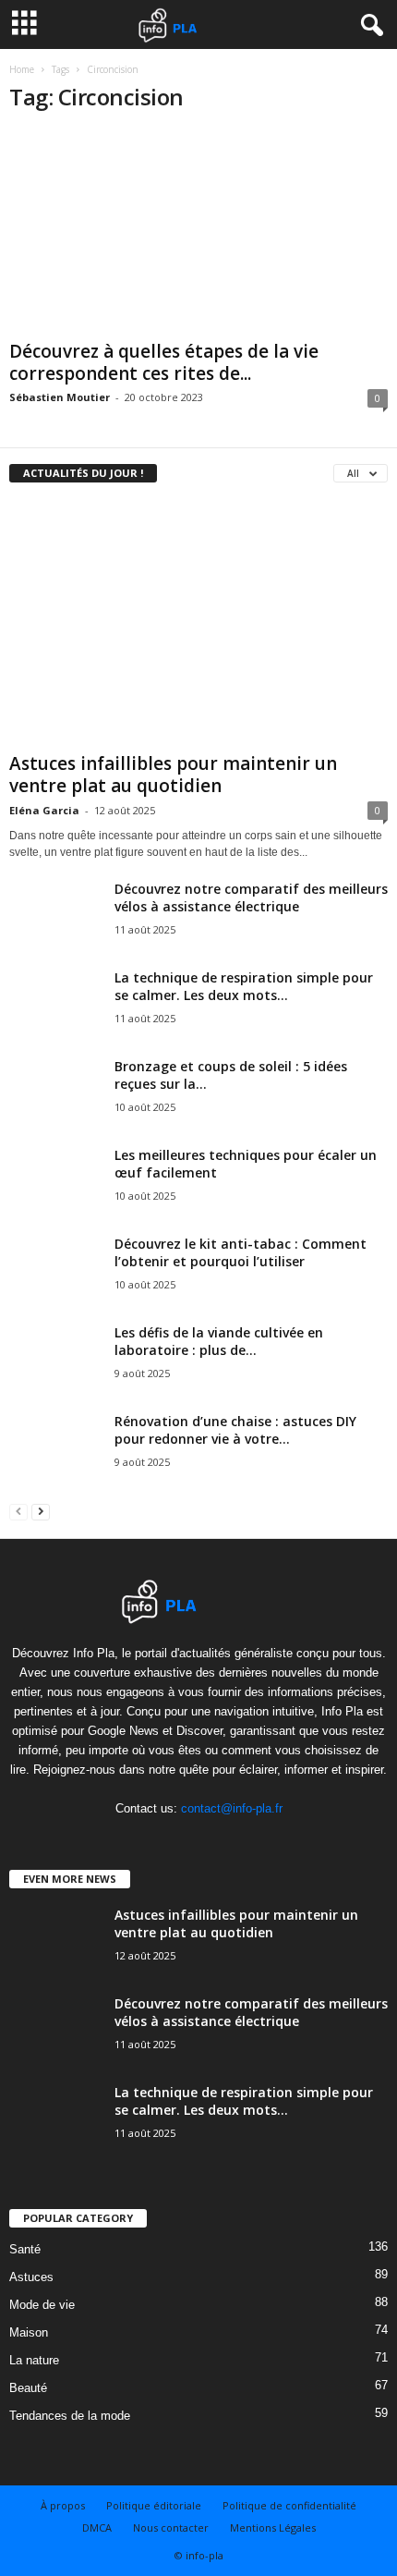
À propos (63, 2505)
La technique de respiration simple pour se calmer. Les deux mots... (244, 986)
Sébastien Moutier (60, 397)
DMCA (97, 2527)
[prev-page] (18, 1511)
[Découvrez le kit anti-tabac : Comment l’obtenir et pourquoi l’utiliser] (55, 1283)
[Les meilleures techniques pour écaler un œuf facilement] (55, 1185)
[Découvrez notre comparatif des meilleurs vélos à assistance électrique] (55, 938)
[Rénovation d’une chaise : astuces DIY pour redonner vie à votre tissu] (55, 1461)
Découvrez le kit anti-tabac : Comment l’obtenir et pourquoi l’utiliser (241, 1252)
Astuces (31, 2277)
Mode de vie (42, 2305)
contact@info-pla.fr (232, 1808)
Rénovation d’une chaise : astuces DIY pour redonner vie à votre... (235, 1430)
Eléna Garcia (44, 810)
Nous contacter (171, 2527)
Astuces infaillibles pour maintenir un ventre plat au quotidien (173, 775)
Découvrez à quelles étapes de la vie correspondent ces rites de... (164, 362)
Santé (25, 2249)
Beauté (28, 2388)
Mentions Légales (273, 2527)
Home (22, 69)
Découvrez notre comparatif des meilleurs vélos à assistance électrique (251, 897)
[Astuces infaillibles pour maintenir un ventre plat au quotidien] (198, 623)
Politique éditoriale (154, 2505)
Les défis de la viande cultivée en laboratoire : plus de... (219, 1341)
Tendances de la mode (70, 2416)
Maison (29, 2332)
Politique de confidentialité (289, 2505)
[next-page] (41, 1511)
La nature (34, 2360)
